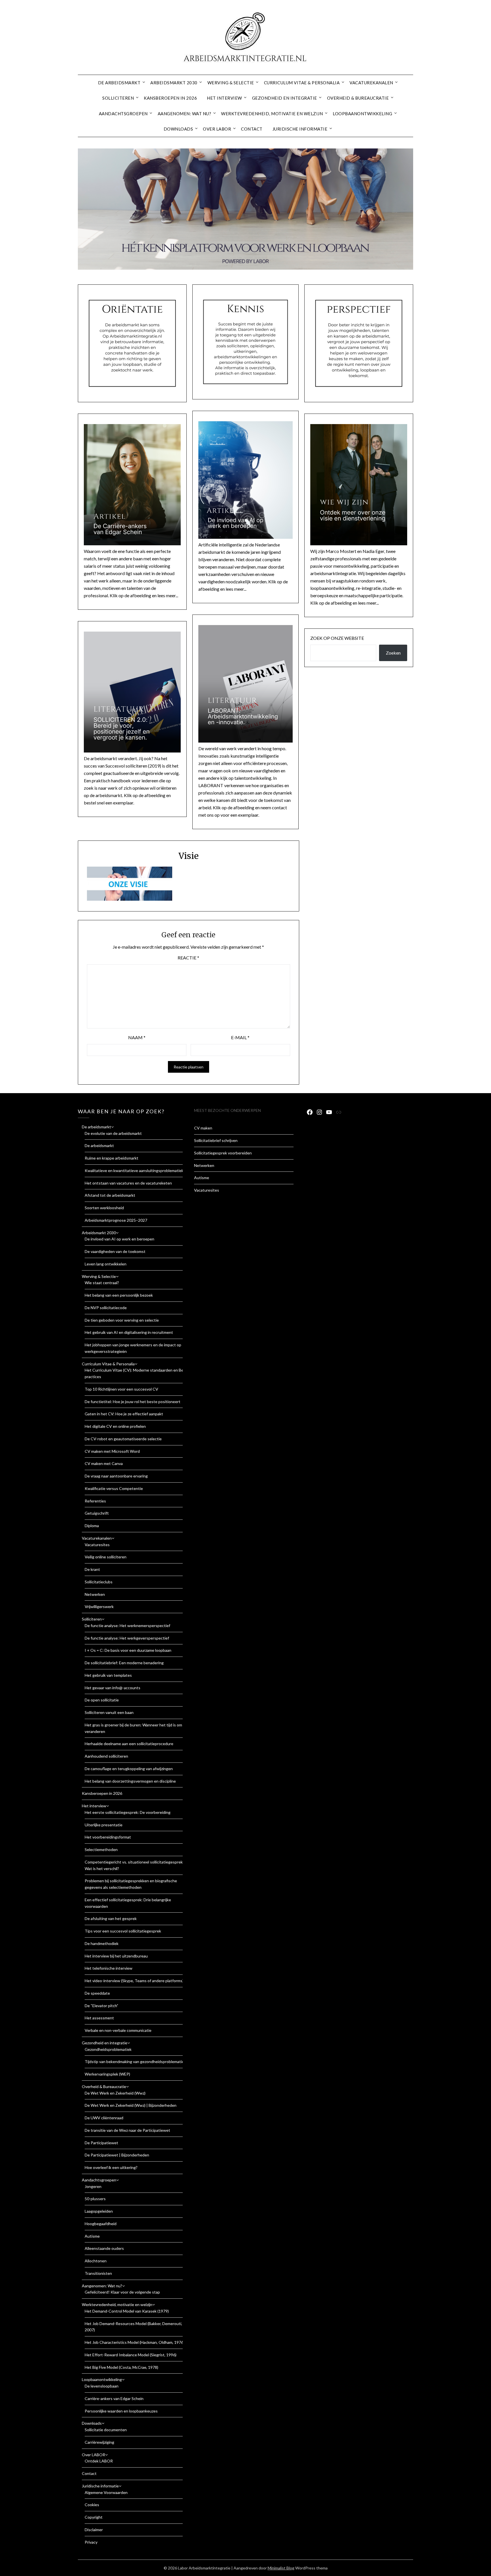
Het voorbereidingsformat (108, 1837)
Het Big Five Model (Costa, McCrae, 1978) (121, 2367)
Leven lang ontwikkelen (106, 1264)
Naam (137, 1037)
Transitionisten (98, 2273)
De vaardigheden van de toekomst (115, 1251)
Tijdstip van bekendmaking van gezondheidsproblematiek (135, 2062)
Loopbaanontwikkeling (362, 114)
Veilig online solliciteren (106, 1557)
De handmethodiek (102, 1943)
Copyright (94, 2517)
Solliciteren (118, 98)
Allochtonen (96, 2261)
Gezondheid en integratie (285, 98)
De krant (92, 1569)
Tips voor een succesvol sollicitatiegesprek (123, 1931)
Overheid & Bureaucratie (358, 98)
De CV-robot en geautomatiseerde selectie (123, 1439)
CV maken (203, 1128)
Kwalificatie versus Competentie (114, 1488)
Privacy (91, 2542)
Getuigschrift (97, 1513)
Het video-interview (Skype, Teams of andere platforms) (134, 1981)
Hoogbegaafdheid (101, 2224)
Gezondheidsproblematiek (108, 2049)
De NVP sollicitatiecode (106, 1308)
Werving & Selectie (231, 83)
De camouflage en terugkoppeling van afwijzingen (129, 1769)
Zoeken (393, 653)
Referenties (95, 1501)
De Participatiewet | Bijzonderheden (117, 2155)
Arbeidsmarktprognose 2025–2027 (116, 1220)
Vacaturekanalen (371, 83)
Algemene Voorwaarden (106, 2492)
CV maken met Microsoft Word (112, 1451)
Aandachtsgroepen (123, 114)
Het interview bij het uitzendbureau (116, 1956)
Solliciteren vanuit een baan (109, 1712)
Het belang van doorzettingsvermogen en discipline (130, 1781)
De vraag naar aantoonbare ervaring (116, 1476)
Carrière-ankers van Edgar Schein (114, 2398)
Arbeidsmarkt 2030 (174, 83)
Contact (252, 129)
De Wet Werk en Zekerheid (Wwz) (115, 2093)
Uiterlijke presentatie (104, 1825)
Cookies (92, 2505)
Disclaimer (94, 2530)
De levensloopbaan (102, 2386)
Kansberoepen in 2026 (170, 98)
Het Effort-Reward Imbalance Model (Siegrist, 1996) (131, 2355)
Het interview (224, 98)
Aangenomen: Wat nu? (185, 114)
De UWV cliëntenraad (104, 2118)
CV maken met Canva (104, 1463)
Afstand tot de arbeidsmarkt (110, 1195)
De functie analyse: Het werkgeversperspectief (127, 1638)
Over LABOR (217, 129)
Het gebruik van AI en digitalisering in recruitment (129, 1332)
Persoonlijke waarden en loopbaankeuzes (121, 2411)
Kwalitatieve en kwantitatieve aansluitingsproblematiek (134, 1170)
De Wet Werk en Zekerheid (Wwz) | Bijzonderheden (131, 2105)
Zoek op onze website (337, 638)
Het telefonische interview (109, 1968)
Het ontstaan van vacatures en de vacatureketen (128, 1183)
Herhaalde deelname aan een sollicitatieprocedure (129, 1744)
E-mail (240, 1037)
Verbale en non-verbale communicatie (118, 2030)
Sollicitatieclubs (99, 1582)
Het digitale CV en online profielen (115, 1426)
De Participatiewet (101, 2143)
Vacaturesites (97, 1545)
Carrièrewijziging (99, 2442)
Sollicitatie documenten (106, 2430)
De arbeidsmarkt (119, 83)
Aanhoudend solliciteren (106, 1756)
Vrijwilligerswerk (99, 1606)
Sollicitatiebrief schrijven (216, 1140)
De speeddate (97, 1993)
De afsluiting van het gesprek (111, 1918)
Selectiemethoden (101, 1849)
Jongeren (93, 2186)
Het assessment (99, 2018)
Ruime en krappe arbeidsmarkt (112, 1158)
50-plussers (95, 2199)
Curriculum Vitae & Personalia (302, 83)
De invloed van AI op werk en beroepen (119, 1239)
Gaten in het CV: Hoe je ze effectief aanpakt (124, 1414)
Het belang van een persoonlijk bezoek (119, 1295)
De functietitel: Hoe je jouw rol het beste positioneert (133, 1402)
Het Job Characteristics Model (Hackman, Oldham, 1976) (135, 2342)
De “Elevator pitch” (101, 2006)
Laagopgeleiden (99, 2211)
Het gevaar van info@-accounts (113, 1688)
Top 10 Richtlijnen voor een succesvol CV (121, 1389)
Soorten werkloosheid (104, 1208)
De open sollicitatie (102, 1700)
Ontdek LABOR (99, 2461)
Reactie (188, 958)
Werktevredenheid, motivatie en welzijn (272, 114)
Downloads (178, 129)
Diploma (92, 1526)
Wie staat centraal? (102, 1283)
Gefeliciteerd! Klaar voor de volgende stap (122, 2292)
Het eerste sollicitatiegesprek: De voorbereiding (128, 1812)
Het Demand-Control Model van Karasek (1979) (127, 2311)
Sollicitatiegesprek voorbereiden (223, 1153)
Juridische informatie (300, 129)
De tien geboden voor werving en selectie (122, 1320)
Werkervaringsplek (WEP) (107, 2074)
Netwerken (95, 1594)
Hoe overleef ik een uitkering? (111, 2167)
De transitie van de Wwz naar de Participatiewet (127, 2130)
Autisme (92, 2236)
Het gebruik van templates (108, 1675)
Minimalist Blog (281, 2568)
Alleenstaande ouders (104, 2248)
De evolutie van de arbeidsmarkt (113, 1133)
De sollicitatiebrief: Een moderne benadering (124, 1663)
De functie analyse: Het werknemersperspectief (127, 1626)
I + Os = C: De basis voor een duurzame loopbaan (128, 1650)
